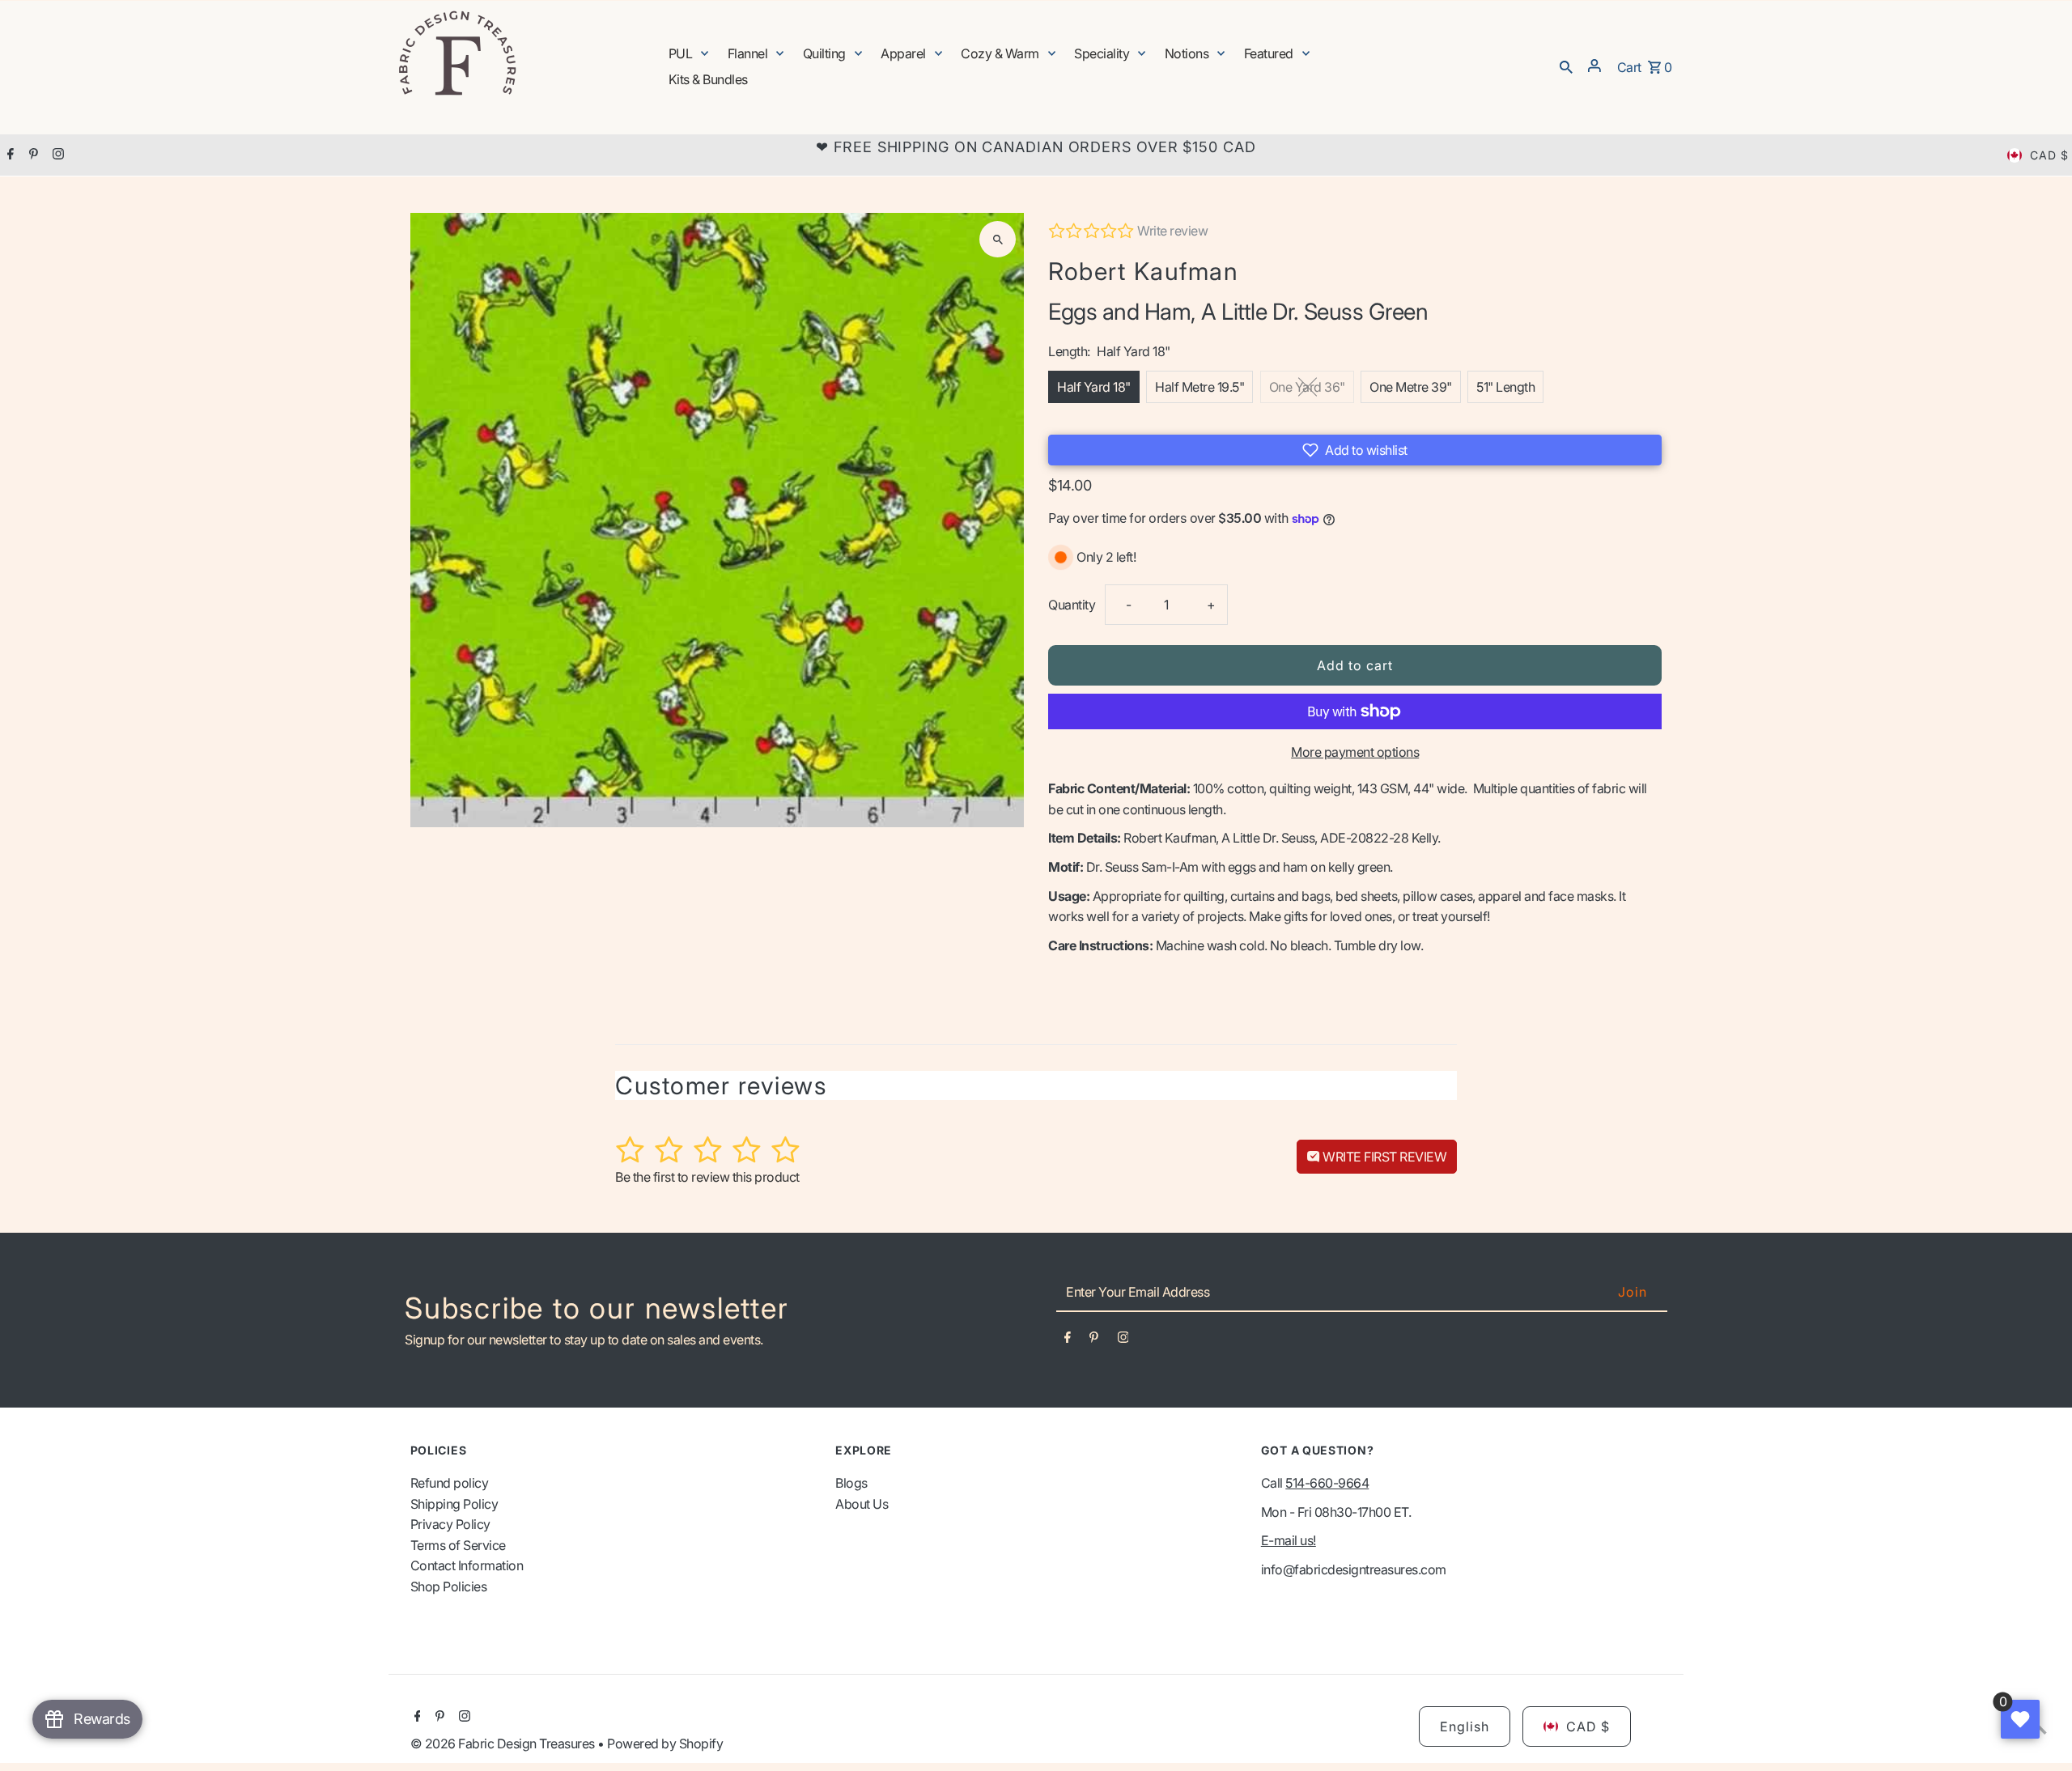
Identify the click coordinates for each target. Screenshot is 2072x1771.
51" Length (1505, 387)
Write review (1172, 231)
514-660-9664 (1327, 1483)
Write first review (1384, 1157)
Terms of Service (458, 1545)
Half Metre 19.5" (1199, 387)
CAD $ (2049, 155)
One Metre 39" (1411, 387)
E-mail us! (1289, 1540)
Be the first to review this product (707, 1177)
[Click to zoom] (998, 239)
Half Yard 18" (1094, 387)
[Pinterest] (32, 155)
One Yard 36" (1307, 387)
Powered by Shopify (665, 1743)
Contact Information (467, 1565)
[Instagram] (56, 155)
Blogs (851, 1483)
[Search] (1566, 66)
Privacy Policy (450, 1524)
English (1465, 1726)
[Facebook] (8, 155)
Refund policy (450, 1483)
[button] (1355, 450)
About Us (862, 1504)
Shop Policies (449, 1586)
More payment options (1355, 752)
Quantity (1072, 605)
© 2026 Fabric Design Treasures (504, 1743)
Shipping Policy (454, 1504)
